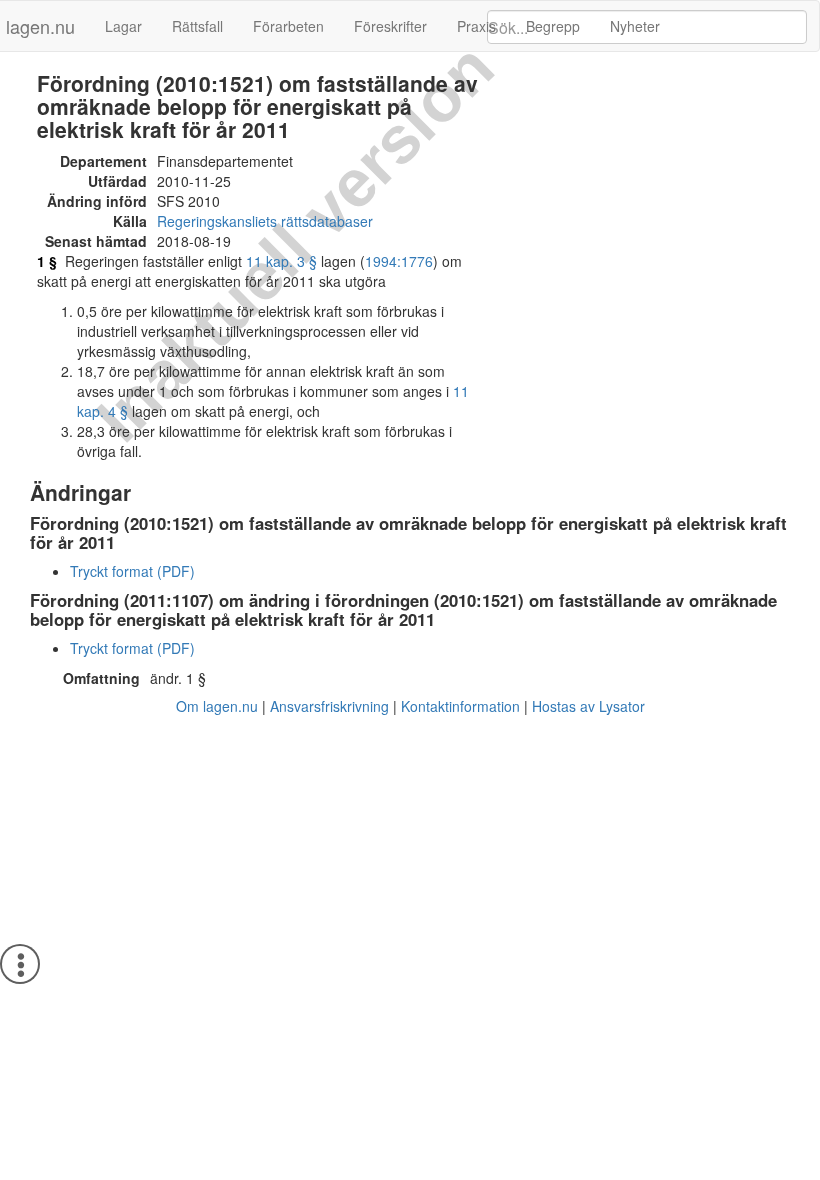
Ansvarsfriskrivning (329, 706)
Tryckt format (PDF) (132, 571)
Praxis (476, 26)
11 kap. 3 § (281, 261)
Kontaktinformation (460, 706)
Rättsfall (197, 26)
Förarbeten (288, 26)
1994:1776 (399, 261)
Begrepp (553, 26)
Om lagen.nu (217, 706)
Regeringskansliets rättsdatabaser (265, 221)
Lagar (123, 26)
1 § (47, 261)
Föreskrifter (390, 26)
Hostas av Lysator (588, 706)
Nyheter (635, 26)
